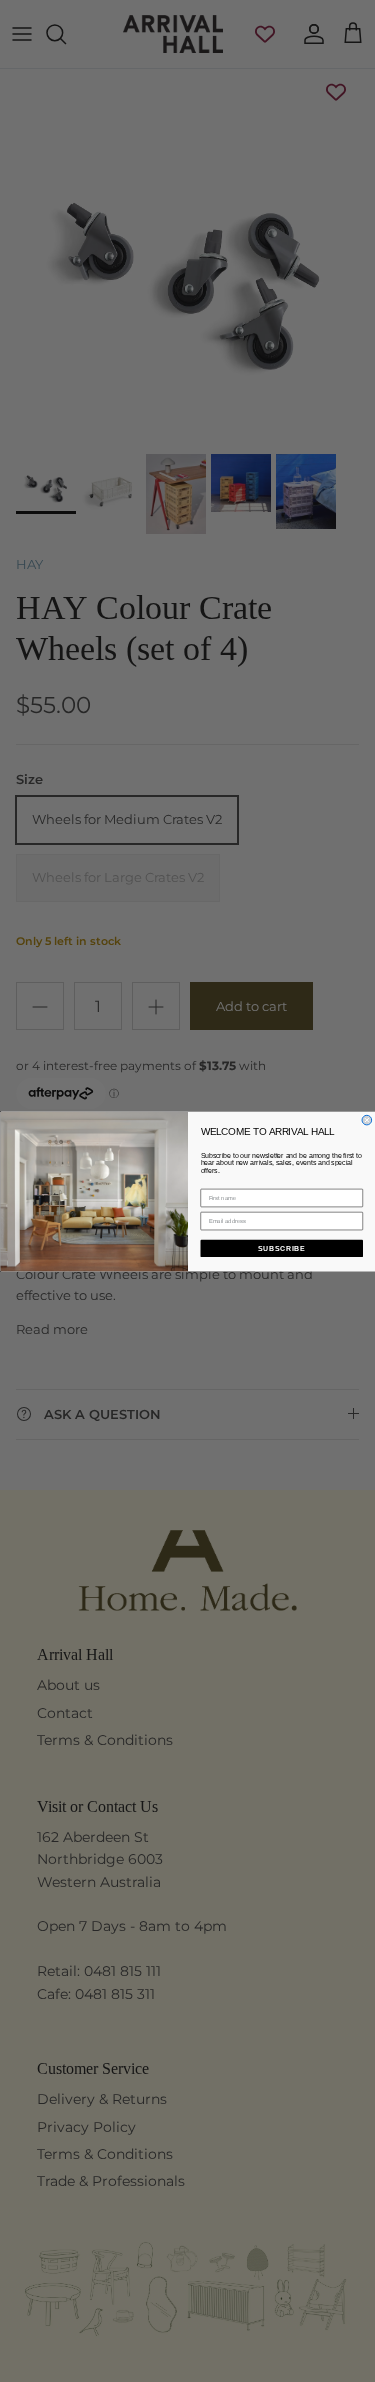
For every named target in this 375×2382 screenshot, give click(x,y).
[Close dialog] (367, 1120)
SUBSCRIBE (281, 1248)
